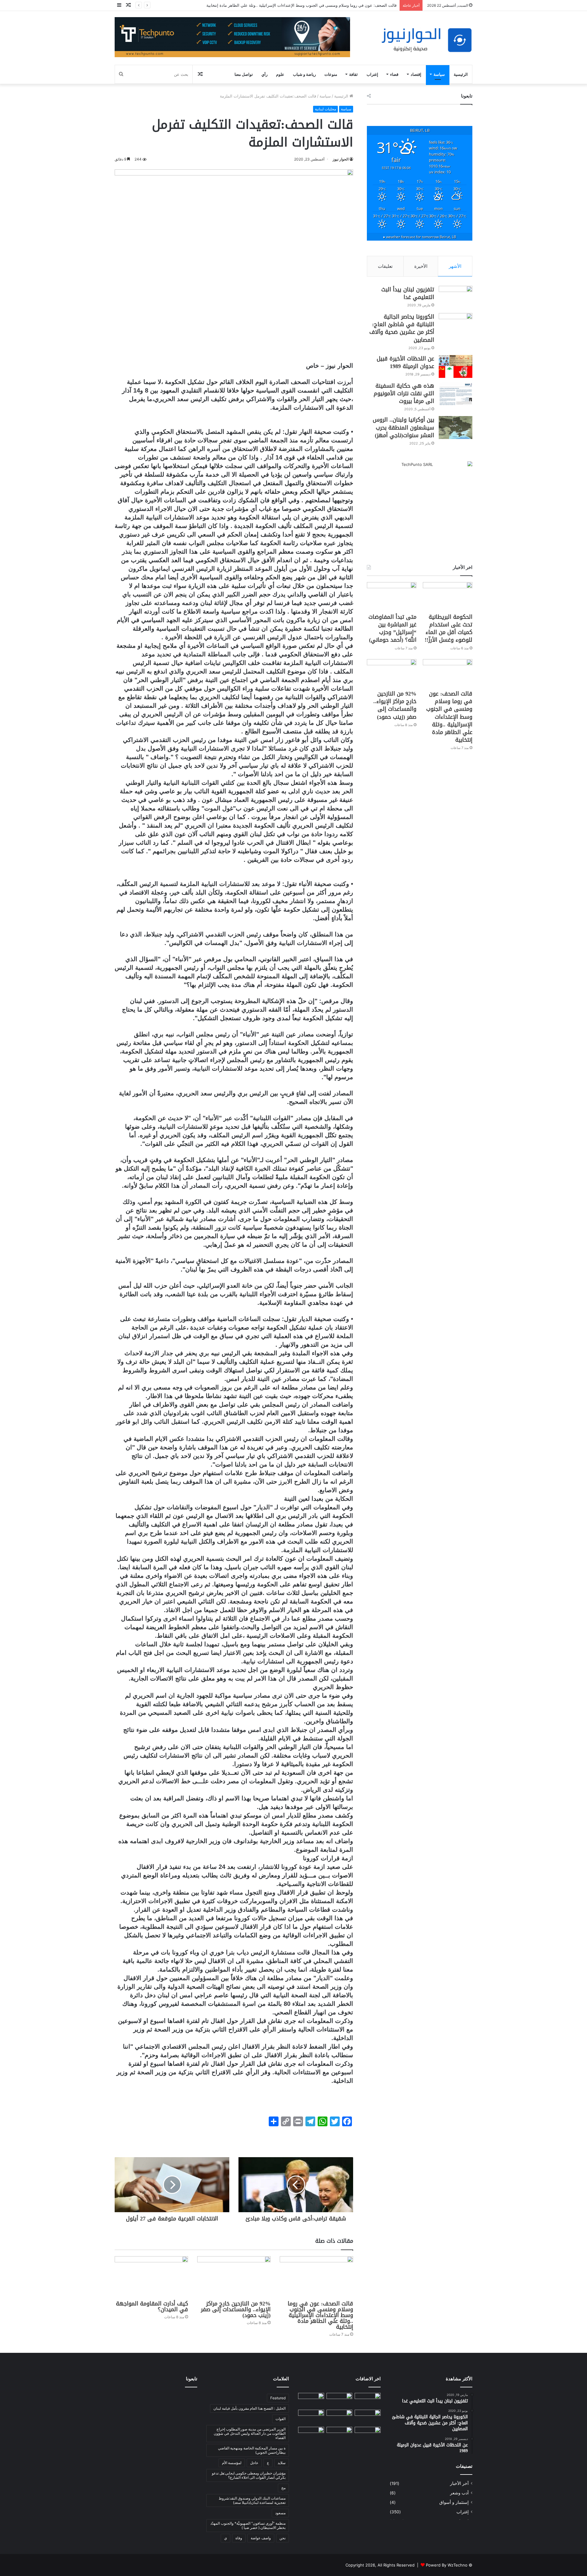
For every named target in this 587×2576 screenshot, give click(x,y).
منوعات (331, 74)
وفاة (239, 2538)
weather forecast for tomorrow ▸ (420, 237)
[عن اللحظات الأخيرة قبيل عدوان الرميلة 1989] (456, 366)
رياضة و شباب (304, 74)
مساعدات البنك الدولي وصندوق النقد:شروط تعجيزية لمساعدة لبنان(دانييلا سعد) (252, 2500)
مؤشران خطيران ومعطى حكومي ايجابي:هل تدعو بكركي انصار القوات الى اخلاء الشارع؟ (249, 2475)
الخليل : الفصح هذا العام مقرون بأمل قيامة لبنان (249, 2408)
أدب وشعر (459, 2493)
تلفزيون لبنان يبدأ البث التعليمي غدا (408, 293)
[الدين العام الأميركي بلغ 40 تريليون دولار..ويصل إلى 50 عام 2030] (311, 2434)
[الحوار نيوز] (426, 40)
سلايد (282, 2463)
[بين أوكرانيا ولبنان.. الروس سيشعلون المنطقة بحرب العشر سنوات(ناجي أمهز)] (456, 428)
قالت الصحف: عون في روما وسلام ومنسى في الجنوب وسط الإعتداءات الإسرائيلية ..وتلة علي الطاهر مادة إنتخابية (320, 2315)
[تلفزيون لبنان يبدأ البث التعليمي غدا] (456, 297)
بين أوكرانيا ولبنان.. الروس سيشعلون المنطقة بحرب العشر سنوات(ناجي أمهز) (403, 427)
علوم (280, 74)
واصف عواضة (261, 2538)
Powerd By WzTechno (447, 2565)
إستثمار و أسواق (454, 2502)
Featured (278, 2398)
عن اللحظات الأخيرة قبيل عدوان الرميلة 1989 (405, 362)
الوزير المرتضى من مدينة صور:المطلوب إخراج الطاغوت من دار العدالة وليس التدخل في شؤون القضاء (250, 2433)
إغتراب (372, 74)
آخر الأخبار (459, 2483)
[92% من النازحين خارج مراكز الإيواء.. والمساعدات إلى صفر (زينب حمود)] (234, 2277)
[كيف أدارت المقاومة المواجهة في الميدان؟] (151, 2277)
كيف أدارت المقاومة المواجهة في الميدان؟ (152, 2307)
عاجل (254, 2463)
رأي (264, 74)
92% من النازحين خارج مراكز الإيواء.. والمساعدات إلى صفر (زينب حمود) (335, 5)
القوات (281, 2419)
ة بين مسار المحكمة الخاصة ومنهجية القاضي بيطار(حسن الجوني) (252, 2450)
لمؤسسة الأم (232, 2463)
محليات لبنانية (325, 109)
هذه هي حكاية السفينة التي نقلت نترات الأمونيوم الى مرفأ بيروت (404, 393)
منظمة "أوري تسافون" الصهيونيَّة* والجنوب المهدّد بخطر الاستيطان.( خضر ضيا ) (248, 2525)
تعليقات (385, 266)
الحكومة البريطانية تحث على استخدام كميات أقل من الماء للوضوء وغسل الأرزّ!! (449, 629)
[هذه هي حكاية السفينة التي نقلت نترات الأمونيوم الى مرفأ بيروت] (456, 394)
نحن (282, 2538)
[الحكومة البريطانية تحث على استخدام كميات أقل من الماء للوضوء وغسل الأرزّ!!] (448, 596)
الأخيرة (421, 266)
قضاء (394, 74)
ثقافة (353, 74)
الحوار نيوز (341, 159)
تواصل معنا (244, 74)
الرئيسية (461, 74)
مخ (283, 2488)
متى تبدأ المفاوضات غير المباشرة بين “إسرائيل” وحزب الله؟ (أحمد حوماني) (392, 629)
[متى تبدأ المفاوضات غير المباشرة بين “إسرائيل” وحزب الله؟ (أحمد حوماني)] (392, 596)
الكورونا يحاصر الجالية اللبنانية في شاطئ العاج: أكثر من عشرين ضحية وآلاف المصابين (402, 328)
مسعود (280, 2513)
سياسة (439, 74)
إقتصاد (416, 74)
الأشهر (455, 266)
